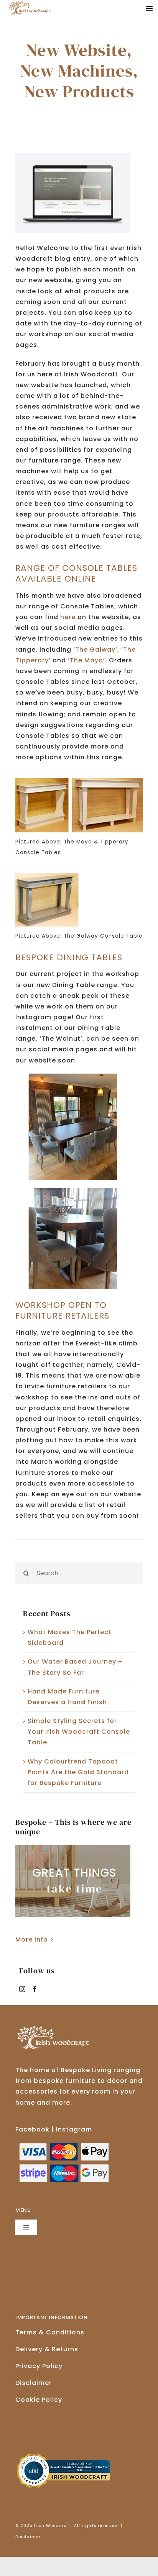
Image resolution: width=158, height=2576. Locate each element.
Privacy (39, 2366)
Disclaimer (34, 2383)
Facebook (32, 2129)
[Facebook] (35, 1989)
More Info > (35, 1939)
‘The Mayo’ (86, 660)
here (68, 617)
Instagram (74, 2129)
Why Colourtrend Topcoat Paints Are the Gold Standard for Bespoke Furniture (78, 1772)
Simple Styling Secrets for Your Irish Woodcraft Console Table (79, 1732)
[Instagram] (22, 1989)
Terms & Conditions (50, 2332)
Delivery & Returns (47, 2349)
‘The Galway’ (95, 650)
